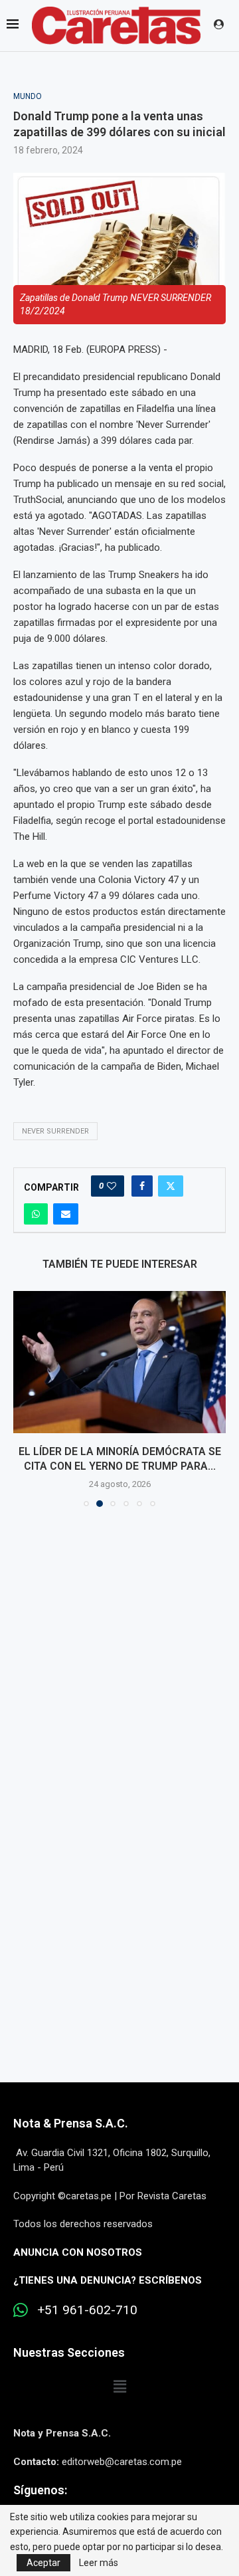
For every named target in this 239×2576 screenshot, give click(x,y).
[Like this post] (112, 1186)
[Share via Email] (66, 1214)
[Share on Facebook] (142, 1186)
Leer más (99, 2563)
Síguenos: (40, 2490)
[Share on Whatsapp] (36, 1214)
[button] (25, 1399)
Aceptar (43, 2563)
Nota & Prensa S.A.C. (71, 2123)
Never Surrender (55, 1131)
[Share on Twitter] (171, 1186)
